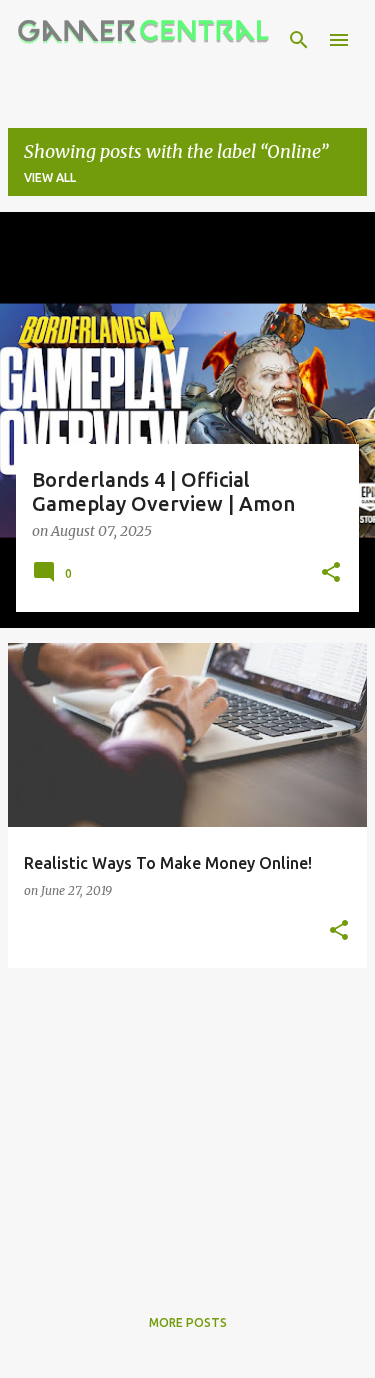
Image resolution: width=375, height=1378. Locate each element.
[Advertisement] (187, 1124)
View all (50, 177)
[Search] (299, 40)
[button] (331, 574)
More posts (188, 1322)
